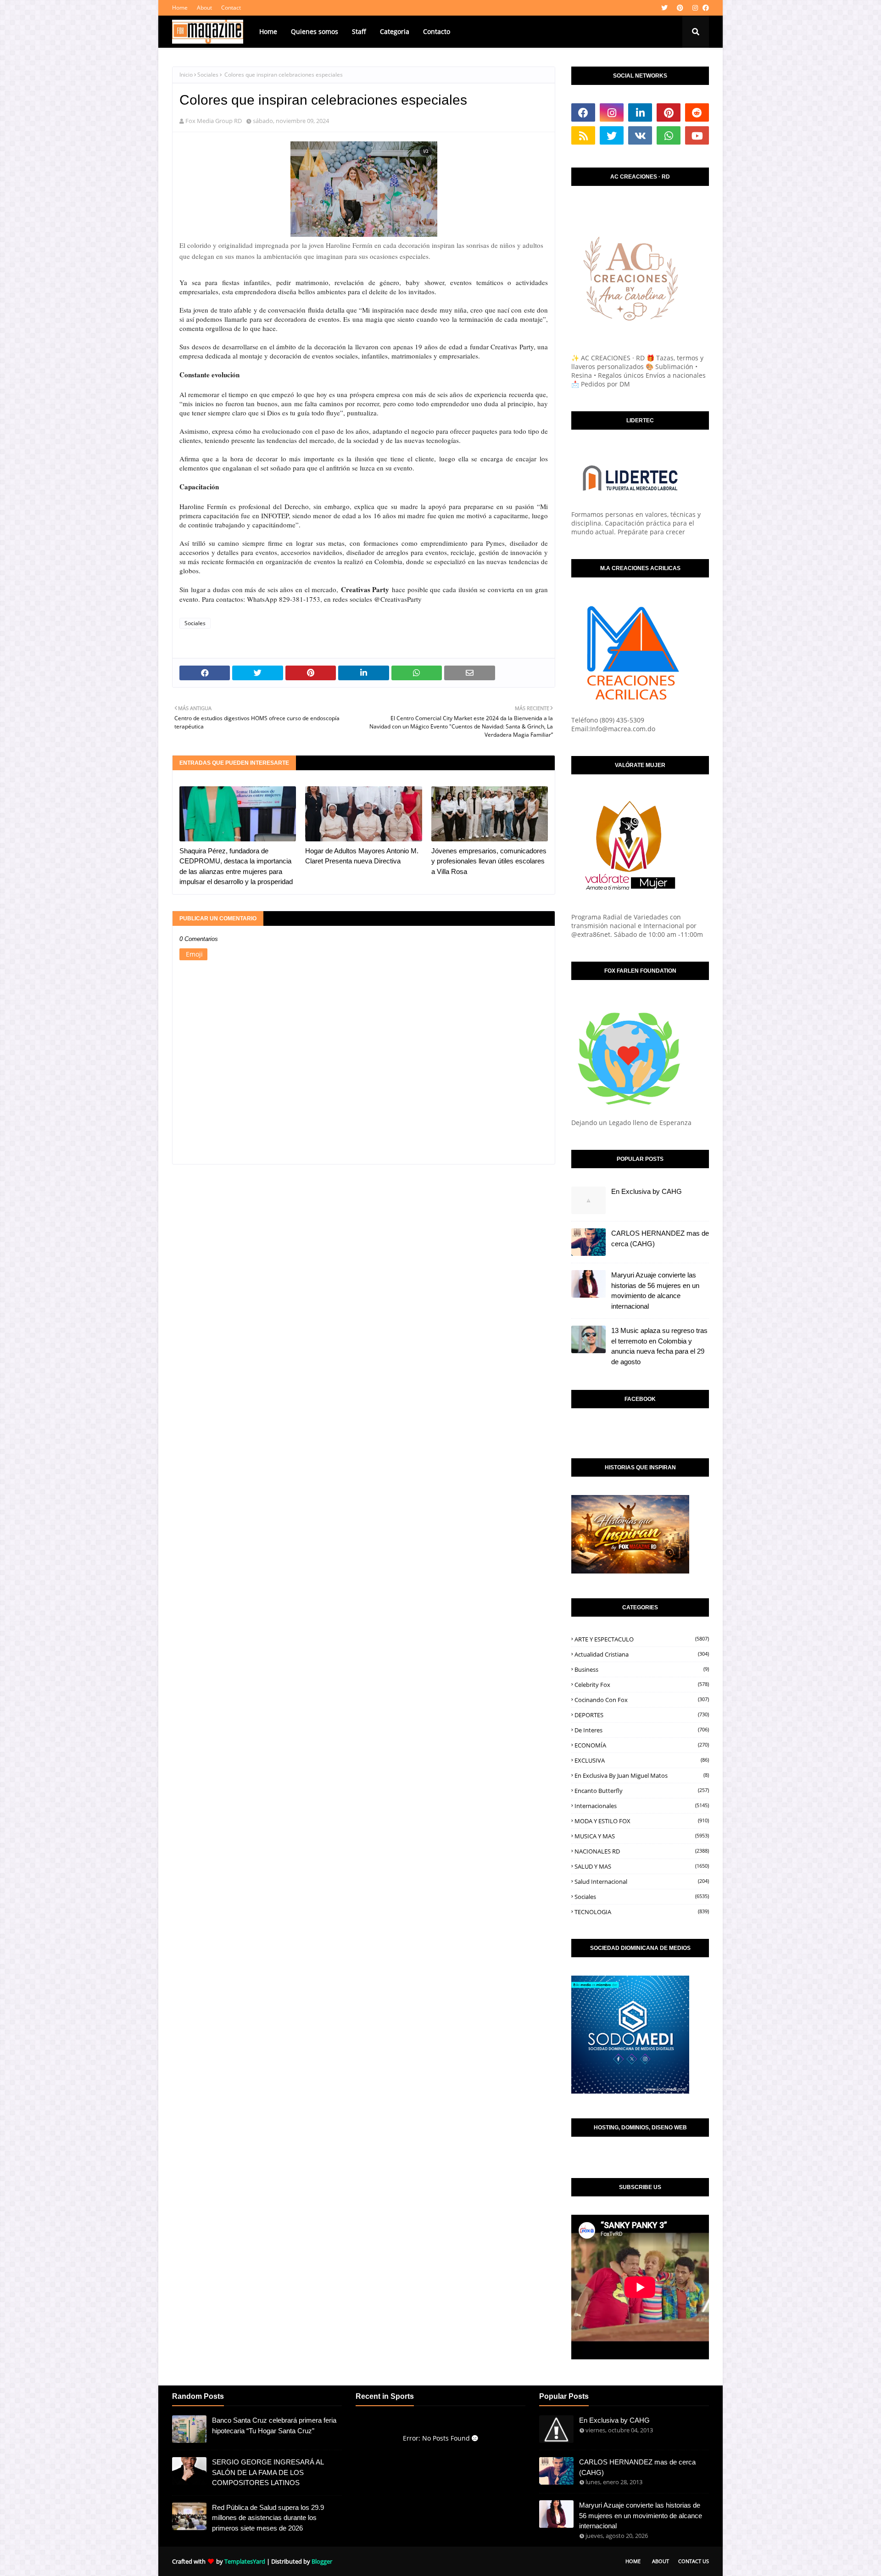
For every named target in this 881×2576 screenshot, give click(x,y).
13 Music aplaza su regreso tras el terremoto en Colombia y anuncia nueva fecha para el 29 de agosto (659, 1346)
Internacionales (642, 1806)
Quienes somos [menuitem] (315, 31)
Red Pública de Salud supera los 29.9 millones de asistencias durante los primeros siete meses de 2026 (268, 2518)
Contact (231, 8)
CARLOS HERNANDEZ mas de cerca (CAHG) (660, 1238)
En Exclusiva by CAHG (647, 1191)
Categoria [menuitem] (395, 31)
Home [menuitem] (268, 31)
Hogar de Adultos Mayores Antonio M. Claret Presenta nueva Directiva (362, 856)
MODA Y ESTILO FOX (642, 1821)
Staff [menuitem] (359, 31)
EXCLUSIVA (642, 1760)
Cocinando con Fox (642, 1700)
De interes (642, 1730)
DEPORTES (642, 1715)
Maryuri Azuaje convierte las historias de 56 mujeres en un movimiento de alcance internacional (655, 1291)
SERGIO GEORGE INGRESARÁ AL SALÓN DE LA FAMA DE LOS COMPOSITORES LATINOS (268, 2472)
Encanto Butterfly (642, 1791)
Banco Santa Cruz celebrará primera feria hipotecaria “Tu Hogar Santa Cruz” (274, 2425)
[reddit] (697, 112)
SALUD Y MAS (642, 1866)
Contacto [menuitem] (437, 31)
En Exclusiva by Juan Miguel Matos (642, 1775)
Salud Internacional (642, 1882)
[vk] (640, 135)
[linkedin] (640, 112)
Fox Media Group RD (214, 121)
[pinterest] (680, 8)
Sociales (208, 75)
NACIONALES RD (642, 1851)
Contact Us (694, 2561)
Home (180, 8)
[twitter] (664, 8)
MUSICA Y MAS (642, 1836)
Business (642, 1669)
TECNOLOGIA (642, 1912)
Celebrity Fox (642, 1685)
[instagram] (695, 8)
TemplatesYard (245, 2561)
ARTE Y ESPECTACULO (642, 1639)
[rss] (583, 135)
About (204, 8)
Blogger (322, 2561)
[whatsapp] (669, 135)
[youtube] (697, 135)
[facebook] (705, 8)
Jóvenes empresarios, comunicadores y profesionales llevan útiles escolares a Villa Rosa (489, 861)
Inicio (186, 75)
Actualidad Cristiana (642, 1654)
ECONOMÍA (642, 1745)
